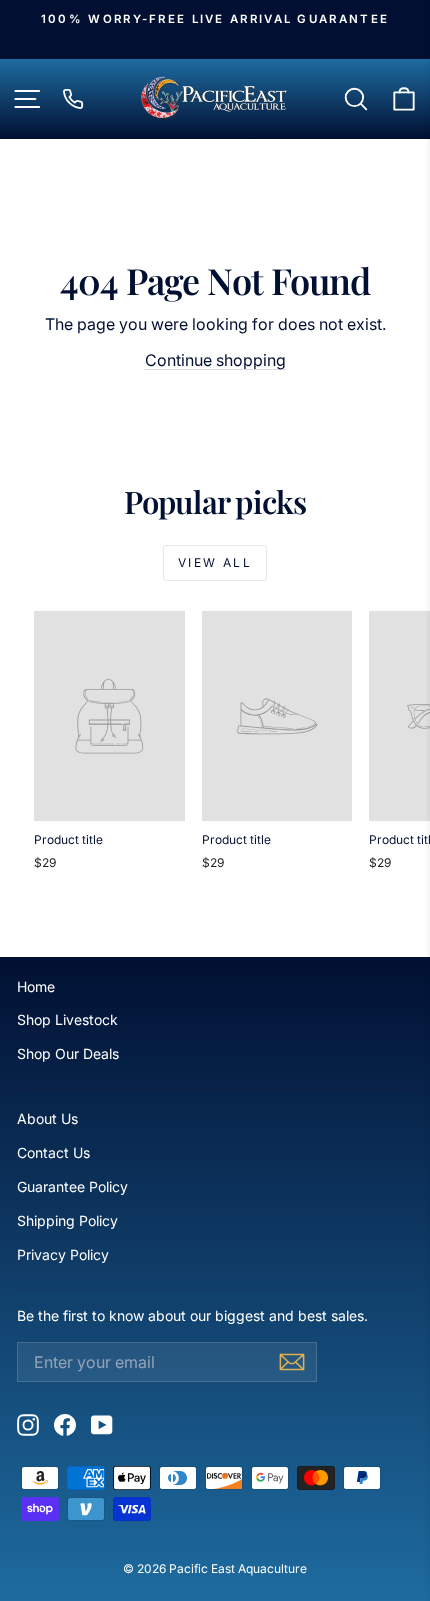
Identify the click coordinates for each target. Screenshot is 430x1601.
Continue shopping (215, 360)
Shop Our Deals (68, 1053)
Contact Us (53, 1152)
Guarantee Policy (72, 1186)
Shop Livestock (67, 1019)
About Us (47, 1118)
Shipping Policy (67, 1220)
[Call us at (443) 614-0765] (73, 99)
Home (36, 986)
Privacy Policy (63, 1254)
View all (215, 562)
